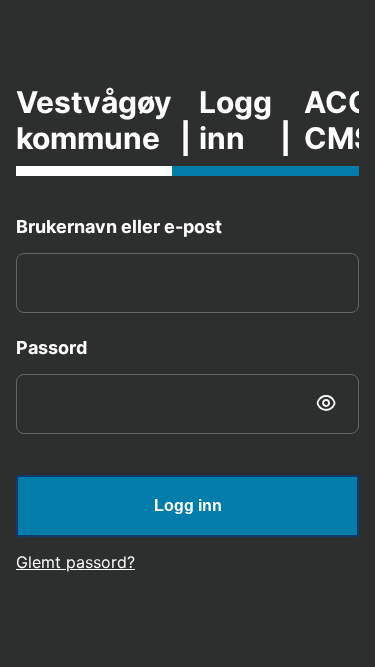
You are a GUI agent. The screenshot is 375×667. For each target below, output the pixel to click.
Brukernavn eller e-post (119, 226)
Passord (51, 347)
